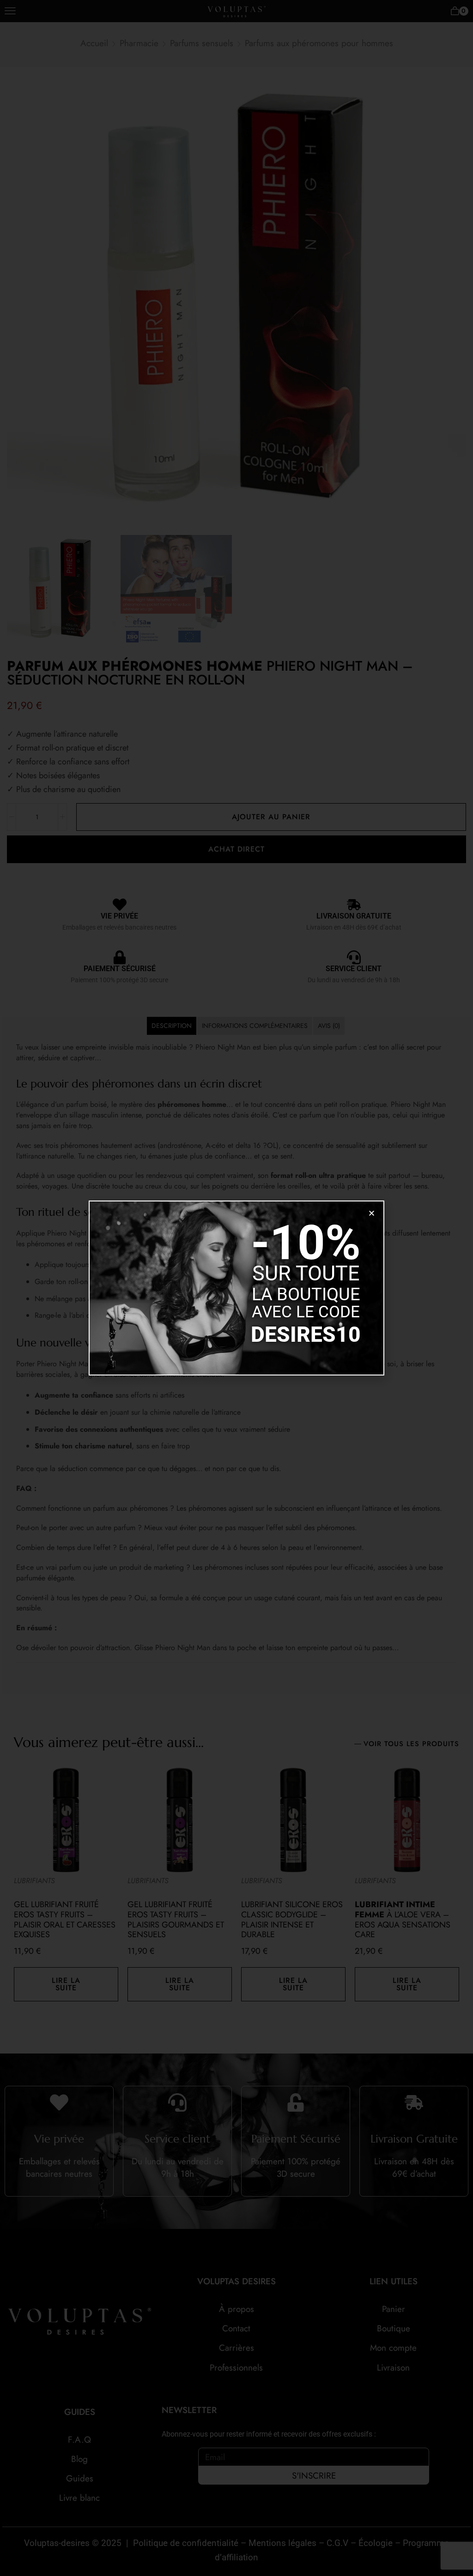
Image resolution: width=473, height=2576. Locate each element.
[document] (236, 1288)
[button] (372, 1213)
